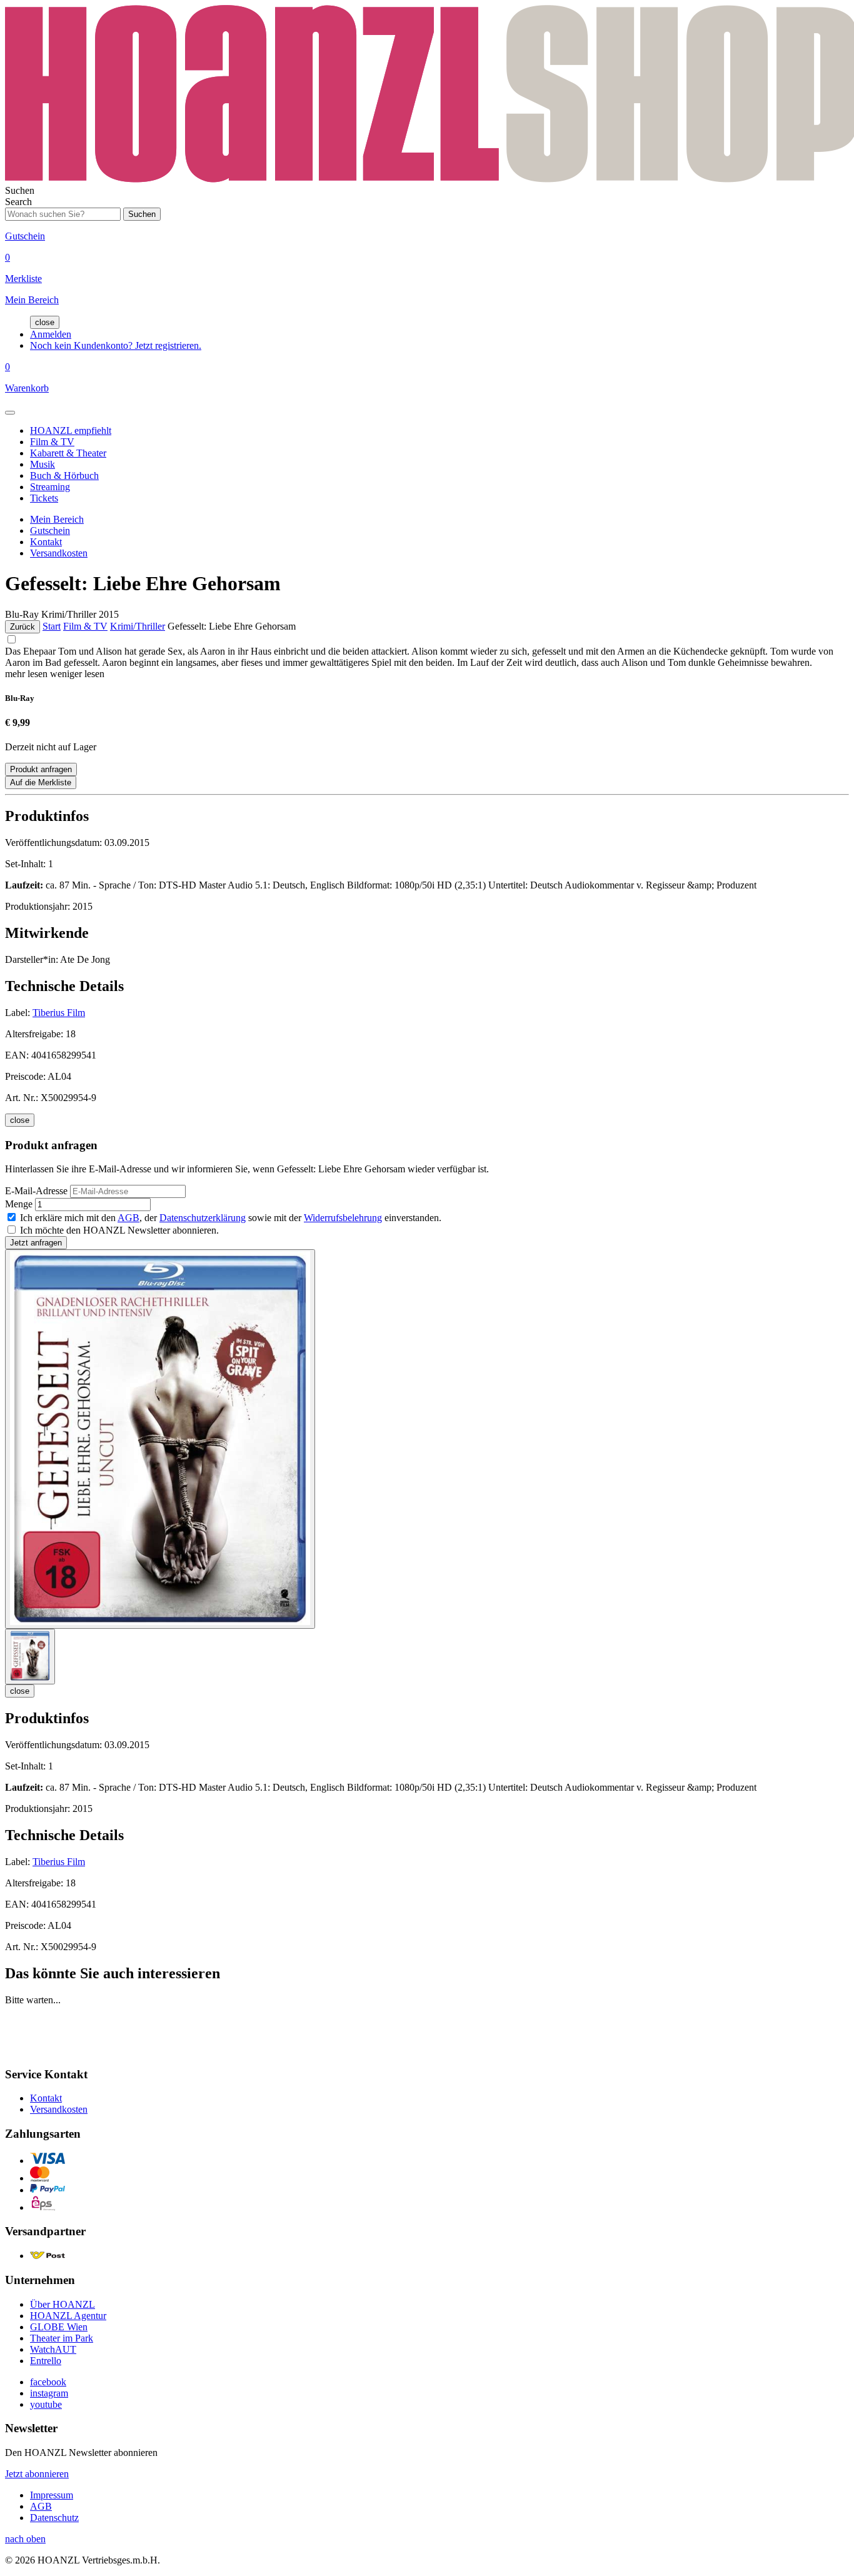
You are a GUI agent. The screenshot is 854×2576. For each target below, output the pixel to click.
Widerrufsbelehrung (343, 1218)
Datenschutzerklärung (203, 1218)
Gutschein (50, 531)
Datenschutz (54, 2518)
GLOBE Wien (59, 2327)
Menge (19, 1204)
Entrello (46, 2361)
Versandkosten (59, 553)
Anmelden (51, 334)
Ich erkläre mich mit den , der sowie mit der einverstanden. (231, 1218)
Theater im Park (62, 2338)
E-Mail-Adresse (36, 1191)
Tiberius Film (59, 1013)
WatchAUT (53, 2349)
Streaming (50, 487)
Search (18, 202)
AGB (128, 1218)
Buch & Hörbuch (64, 475)
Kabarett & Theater (68, 453)
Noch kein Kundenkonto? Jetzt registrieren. (116, 345)
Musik (43, 464)
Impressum (52, 2495)
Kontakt (46, 542)
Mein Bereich (57, 519)
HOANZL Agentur (68, 2316)
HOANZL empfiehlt (71, 430)
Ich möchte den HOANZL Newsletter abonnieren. (119, 1230)
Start (52, 626)
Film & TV (52, 442)
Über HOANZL (63, 2304)
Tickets (44, 498)
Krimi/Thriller (138, 626)
